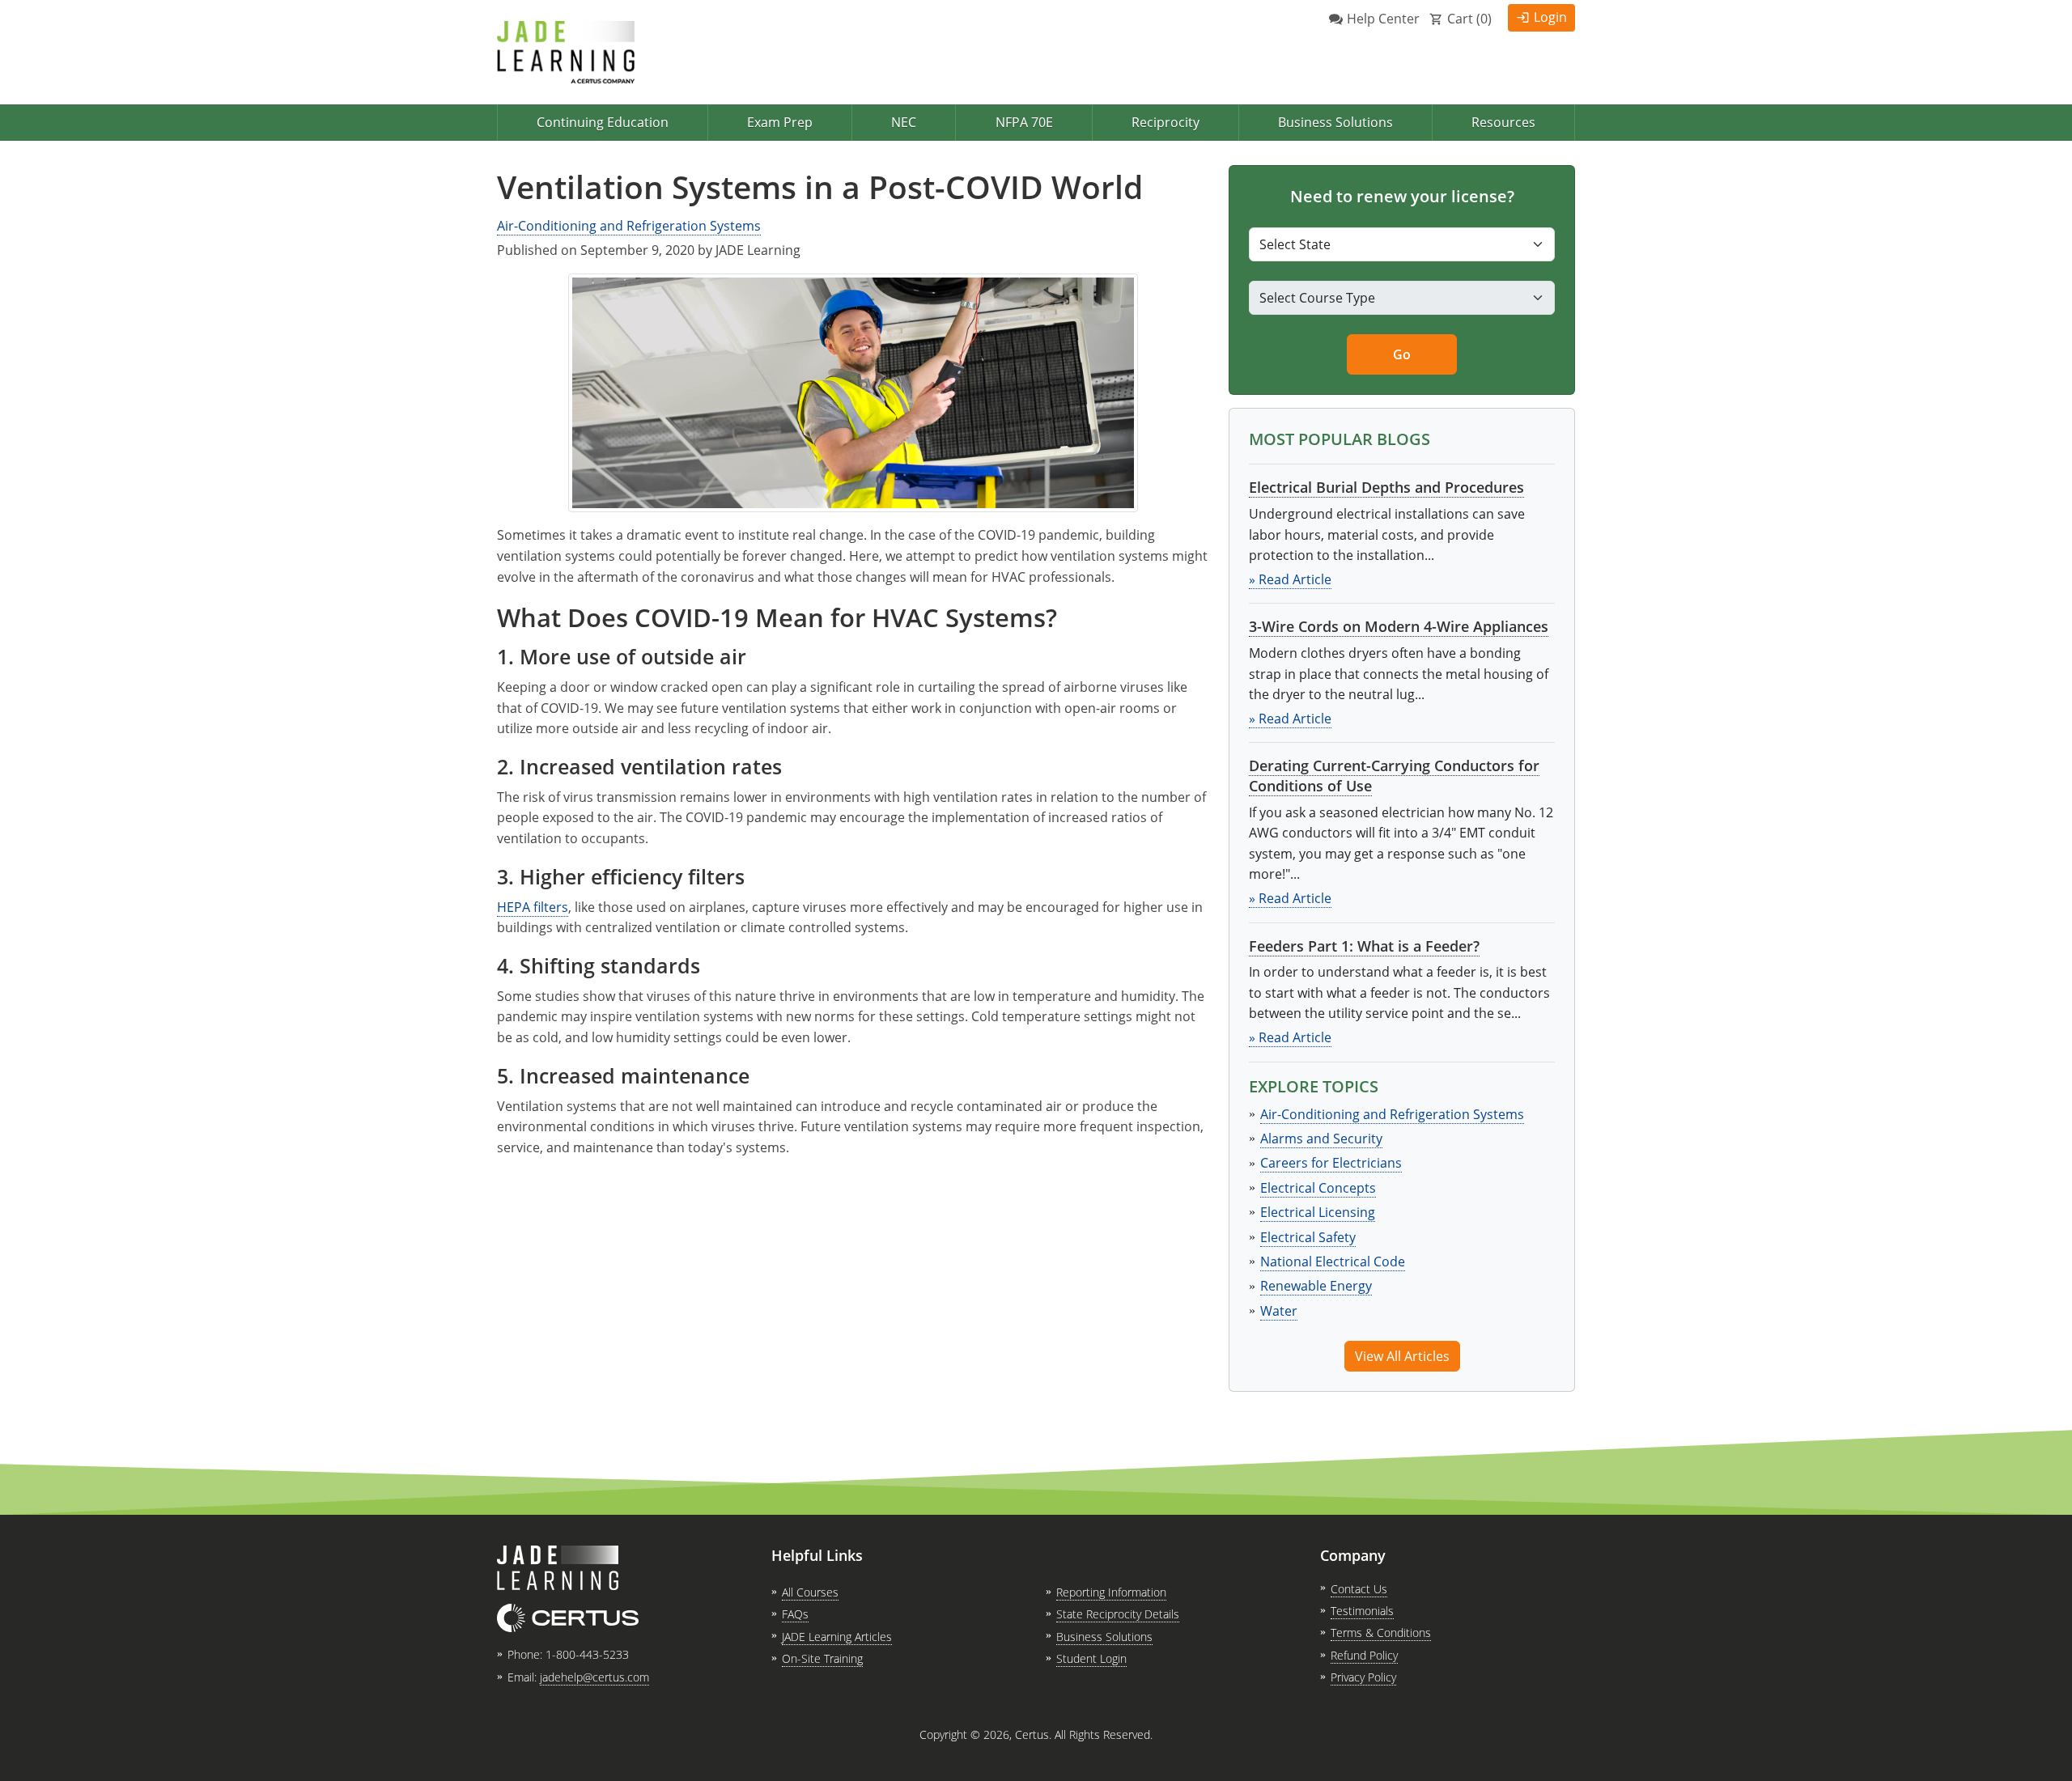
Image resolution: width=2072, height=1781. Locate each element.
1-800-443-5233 (587, 1654)
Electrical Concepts (1318, 1188)
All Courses (810, 1592)
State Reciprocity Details (1118, 1614)
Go (1402, 354)
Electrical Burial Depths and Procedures (1386, 487)
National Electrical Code (1333, 1262)
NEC (904, 122)
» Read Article (1290, 579)
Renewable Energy (1316, 1286)
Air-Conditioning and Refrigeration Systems (629, 226)
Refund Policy (1364, 1655)
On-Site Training (822, 1658)
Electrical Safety (1308, 1237)
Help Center (1383, 19)
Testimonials (1362, 1611)
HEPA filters (533, 907)
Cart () (1469, 19)
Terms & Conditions (1381, 1633)
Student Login (1091, 1658)
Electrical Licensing (1318, 1212)
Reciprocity (1165, 122)
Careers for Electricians (1331, 1163)
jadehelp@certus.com (594, 1677)
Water (1279, 1311)
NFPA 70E (1024, 122)
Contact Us (1359, 1589)
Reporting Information (1111, 1592)
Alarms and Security (1321, 1139)
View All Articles (1402, 1356)
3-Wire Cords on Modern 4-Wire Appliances (1399, 626)
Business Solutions (1335, 122)
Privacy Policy (1363, 1677)
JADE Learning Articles (837, 1637)
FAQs (795, 1614)
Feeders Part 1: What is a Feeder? (1364, 946)
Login (1550, 17)
